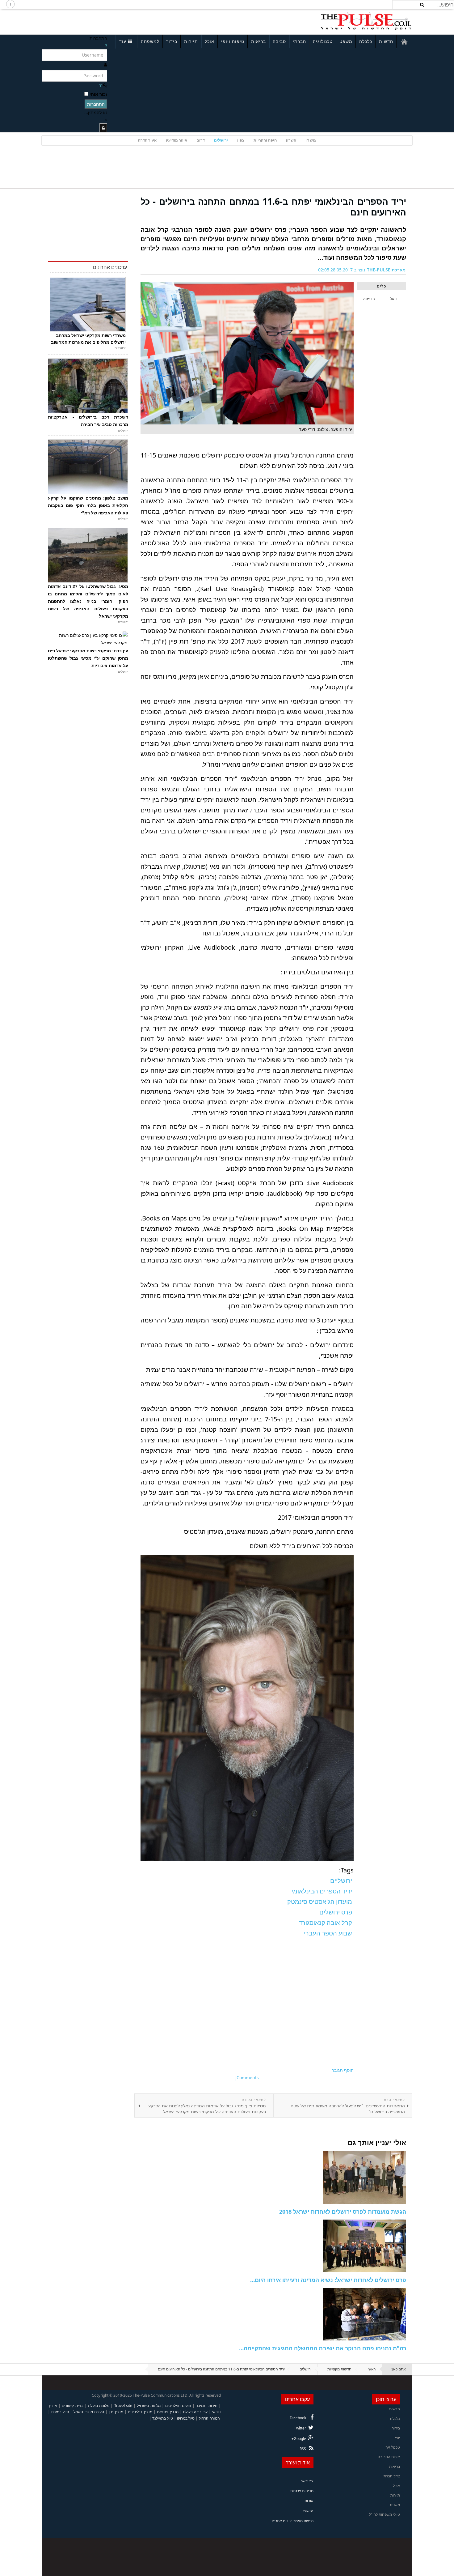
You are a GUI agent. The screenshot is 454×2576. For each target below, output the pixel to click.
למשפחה (150, 41)
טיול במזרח (60, 2412)
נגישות (308, 2511)
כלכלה (366, 41)
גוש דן (311, 140)
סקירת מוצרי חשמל (89, 2412)
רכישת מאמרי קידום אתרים (293, 2521)
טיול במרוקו (186, 2418)
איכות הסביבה (389, 2457)
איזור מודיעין (177, 140)
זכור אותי (98, 94)
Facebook (298, 2418)
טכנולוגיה (323, 41)
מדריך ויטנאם (168, 2412)
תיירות (191, 41)
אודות (309, 2501)
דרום (201, 140)
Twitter (300, 2428)
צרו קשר (307, 2481)
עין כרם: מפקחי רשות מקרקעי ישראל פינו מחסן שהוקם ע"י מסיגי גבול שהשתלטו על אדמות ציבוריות (88, 658)
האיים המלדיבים (178, 2406)
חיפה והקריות (265, 140)
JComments (247, 2078)
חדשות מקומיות (339, 2369)
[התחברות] (103, 128)
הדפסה (369, 299)
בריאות (259, 41)
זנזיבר (201, 2406)
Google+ (299, 2439)
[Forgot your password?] (100, 85)
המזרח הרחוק (209, 2418)
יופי (397, 2438)
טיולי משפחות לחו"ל (385, 2514)
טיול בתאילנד (163, 2418)
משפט (346, 41)
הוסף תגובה (343, 2070)
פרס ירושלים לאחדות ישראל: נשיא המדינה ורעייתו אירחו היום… (328, 2280)
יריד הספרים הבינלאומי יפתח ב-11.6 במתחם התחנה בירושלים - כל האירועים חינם (273, 207)
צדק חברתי (391, 2476)
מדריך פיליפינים (140, 2412)
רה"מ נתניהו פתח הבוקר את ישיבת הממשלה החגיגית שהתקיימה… (323, 2348)
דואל (394, 299)
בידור (172, 41)
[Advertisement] (124, 21)
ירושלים (221, 140)
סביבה (279, 41)
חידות (213, 2406)
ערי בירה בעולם (195, 2412)
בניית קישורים (72, 2406)
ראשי (372, 2369)
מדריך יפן (116, 2412)
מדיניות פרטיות (302, 2491)
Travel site (123, 2406)
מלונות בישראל (149, 2406)
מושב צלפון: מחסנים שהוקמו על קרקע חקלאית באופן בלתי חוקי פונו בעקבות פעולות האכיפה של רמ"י (88, 505)
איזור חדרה (147, 140)
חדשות (386, 41)
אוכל (210, 41)
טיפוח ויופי (233, 41)
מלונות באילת (99, 2406)
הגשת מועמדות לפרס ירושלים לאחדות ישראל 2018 (343, 2212)
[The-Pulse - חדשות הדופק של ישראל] (366, 21)
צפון (241, 140)
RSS (303, 2449)
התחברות (96, 104)
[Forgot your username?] (106, 46)
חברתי (299, 41)
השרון (291, 140)
